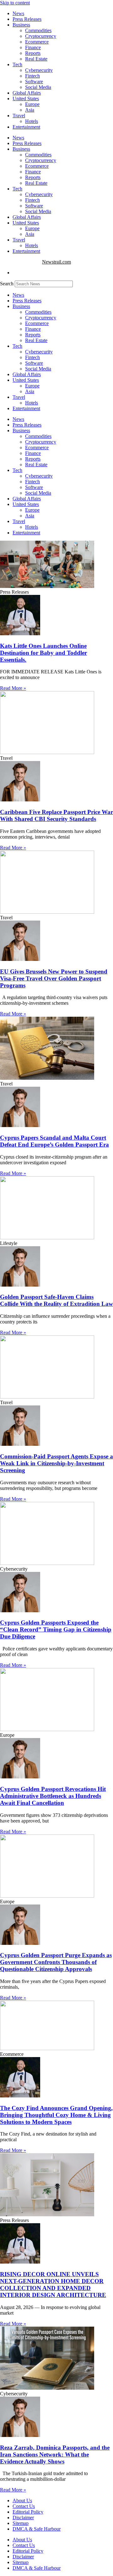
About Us (22, 2500)
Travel (19, 116)
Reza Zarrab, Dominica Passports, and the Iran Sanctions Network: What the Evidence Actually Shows (55, 2454)
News (18, 13)
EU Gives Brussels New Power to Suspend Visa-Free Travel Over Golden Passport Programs (54, 978)
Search (7, 284)
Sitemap (21, 2523)
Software (34, 81)
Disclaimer (23, 2518)
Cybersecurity (39, 70)
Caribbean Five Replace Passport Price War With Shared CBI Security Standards (56, 815)
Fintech (32, 76)
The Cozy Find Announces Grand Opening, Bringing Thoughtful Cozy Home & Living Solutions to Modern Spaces (56, 2115)
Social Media (38, 87)
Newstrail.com (56, 262)
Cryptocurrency (41, 36)
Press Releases (27, 19)
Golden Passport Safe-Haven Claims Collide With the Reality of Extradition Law (56, 1300)
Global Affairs (27, 93)
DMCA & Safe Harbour (37, 2529)
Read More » (13, 688)
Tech (17, 64)
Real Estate (36, 59)
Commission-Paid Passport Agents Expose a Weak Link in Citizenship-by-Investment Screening (56, 1463)
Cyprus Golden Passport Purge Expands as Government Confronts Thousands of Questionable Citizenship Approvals (56, 1962)
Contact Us (24, 2506)
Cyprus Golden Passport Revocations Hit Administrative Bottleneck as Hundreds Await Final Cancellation (53, 1796)
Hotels (32, 121)
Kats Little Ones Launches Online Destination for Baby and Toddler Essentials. (43, 653)
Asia (30, 110)
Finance (33, 47)
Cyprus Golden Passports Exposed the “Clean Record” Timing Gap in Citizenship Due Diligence (56, 1629)
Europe (32, 104)
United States (26, 99)
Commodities (38, 30)
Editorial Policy (28, 2512)
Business (21, 25)
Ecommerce (37, 42)
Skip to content (15, 3)
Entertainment (26, 127)
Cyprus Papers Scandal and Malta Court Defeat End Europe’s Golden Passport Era (54, 1141)
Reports (33, 53)
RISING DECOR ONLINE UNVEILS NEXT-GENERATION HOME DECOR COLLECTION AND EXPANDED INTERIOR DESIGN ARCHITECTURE (53, 2285)
